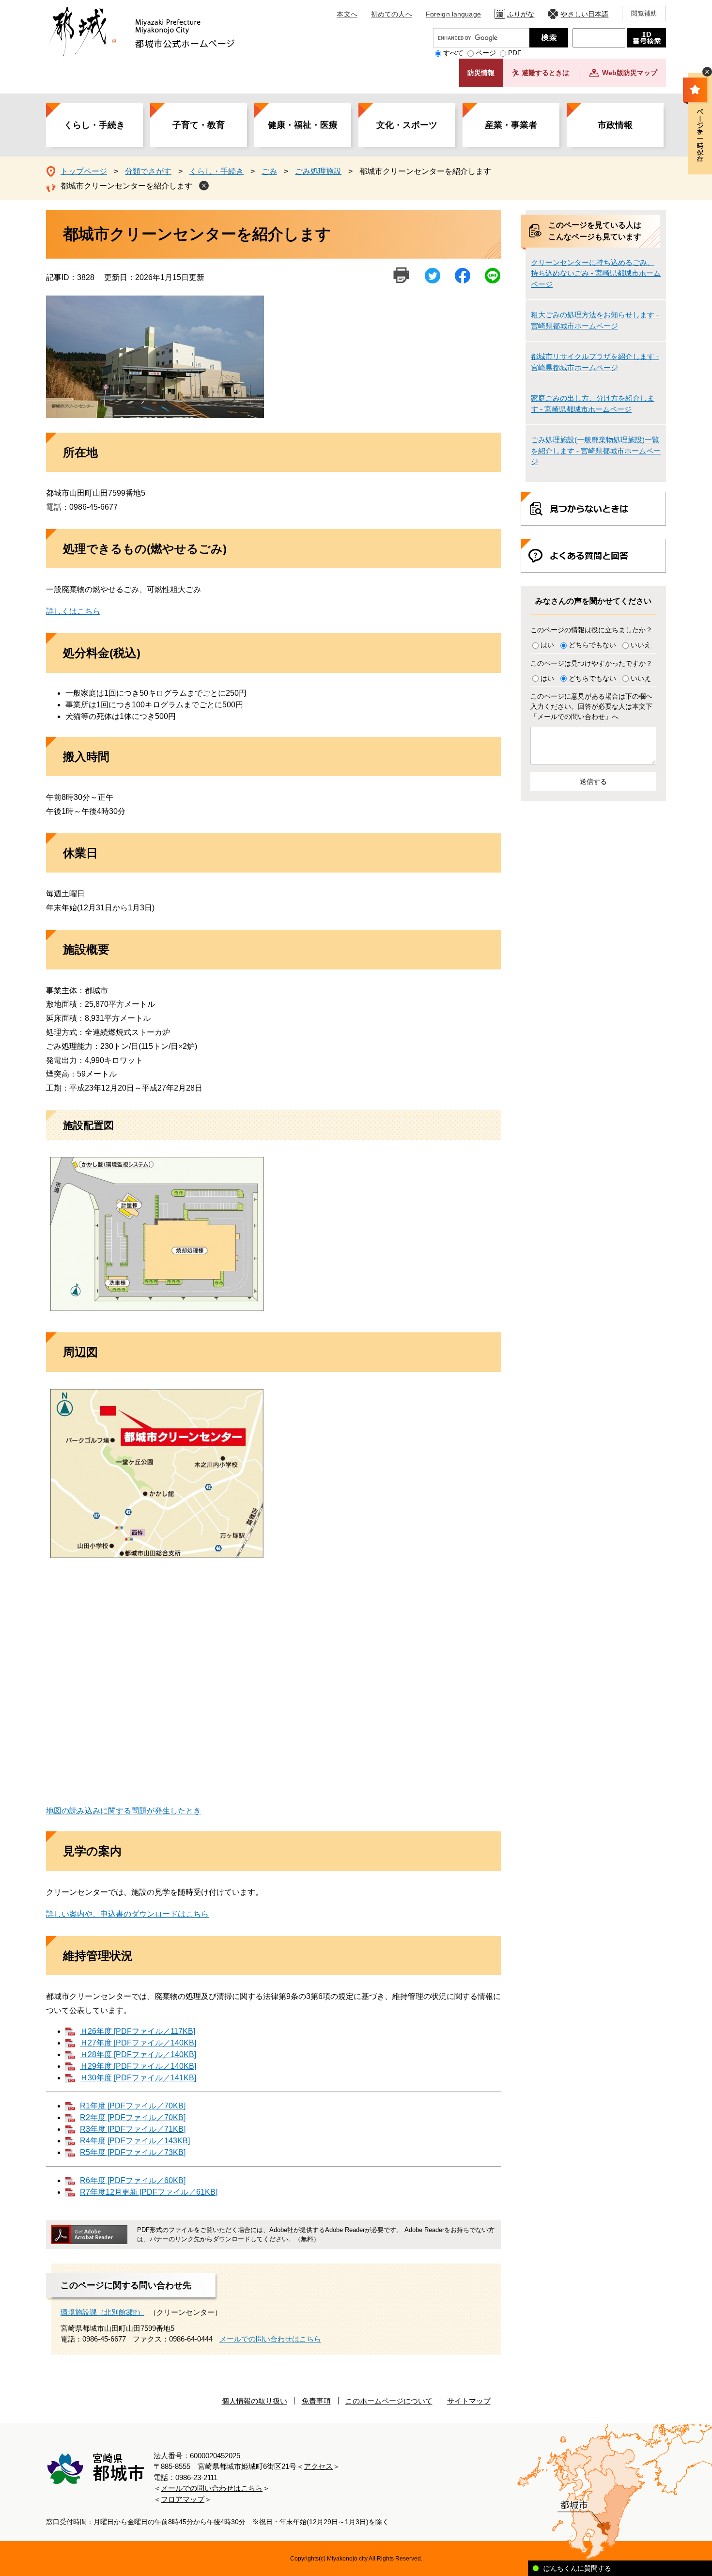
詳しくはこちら (73, 611)
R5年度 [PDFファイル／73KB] (133, 2152)
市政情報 (615, 125)
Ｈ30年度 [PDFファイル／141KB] (138, 2078)
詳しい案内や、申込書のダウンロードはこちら (127, 1914)
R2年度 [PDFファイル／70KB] (133, 2117)
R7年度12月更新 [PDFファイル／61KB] (149, 2192)
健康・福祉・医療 (303, 125)
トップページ (84, 171)
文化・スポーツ (407, 125)
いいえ (641, 645)
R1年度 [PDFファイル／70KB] (133, 2106)
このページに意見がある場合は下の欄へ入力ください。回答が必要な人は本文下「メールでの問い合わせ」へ (591, 706)
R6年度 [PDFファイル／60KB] (133, 2180)
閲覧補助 (644, 13)
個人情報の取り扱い (255, 2401)
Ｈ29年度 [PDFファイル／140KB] (138, 2066)
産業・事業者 (511, 125)
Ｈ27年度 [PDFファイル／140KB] (138, 2043)
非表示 (707, 72)
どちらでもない (592, 645)
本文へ (347, 14)
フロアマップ (183, 2499)
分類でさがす (148, 171)
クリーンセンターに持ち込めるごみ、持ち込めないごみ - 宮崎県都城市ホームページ (596, 273)
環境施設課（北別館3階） (102, 2312)
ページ (486, 53)
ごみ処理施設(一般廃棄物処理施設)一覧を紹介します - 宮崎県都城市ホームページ (596, 451)
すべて (453, 53)
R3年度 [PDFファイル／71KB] (133, 2129)
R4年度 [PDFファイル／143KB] (135, 2141)
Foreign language (453, 14)
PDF (515, 53)
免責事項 (316, 2401)
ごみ (269, 171)
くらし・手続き (94, 125)
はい (547, 645)
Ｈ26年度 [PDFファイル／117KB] (138, 2031)
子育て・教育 (199, 125)
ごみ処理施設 (318, 171)
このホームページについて (389, 2401)
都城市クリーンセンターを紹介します (126, 186)
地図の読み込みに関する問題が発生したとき (124, 1811)
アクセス (318, 2466)
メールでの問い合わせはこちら (270, 2339)
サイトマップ (469, 2401)
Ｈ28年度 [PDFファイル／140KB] (138, 2054)
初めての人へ (392, 14)
